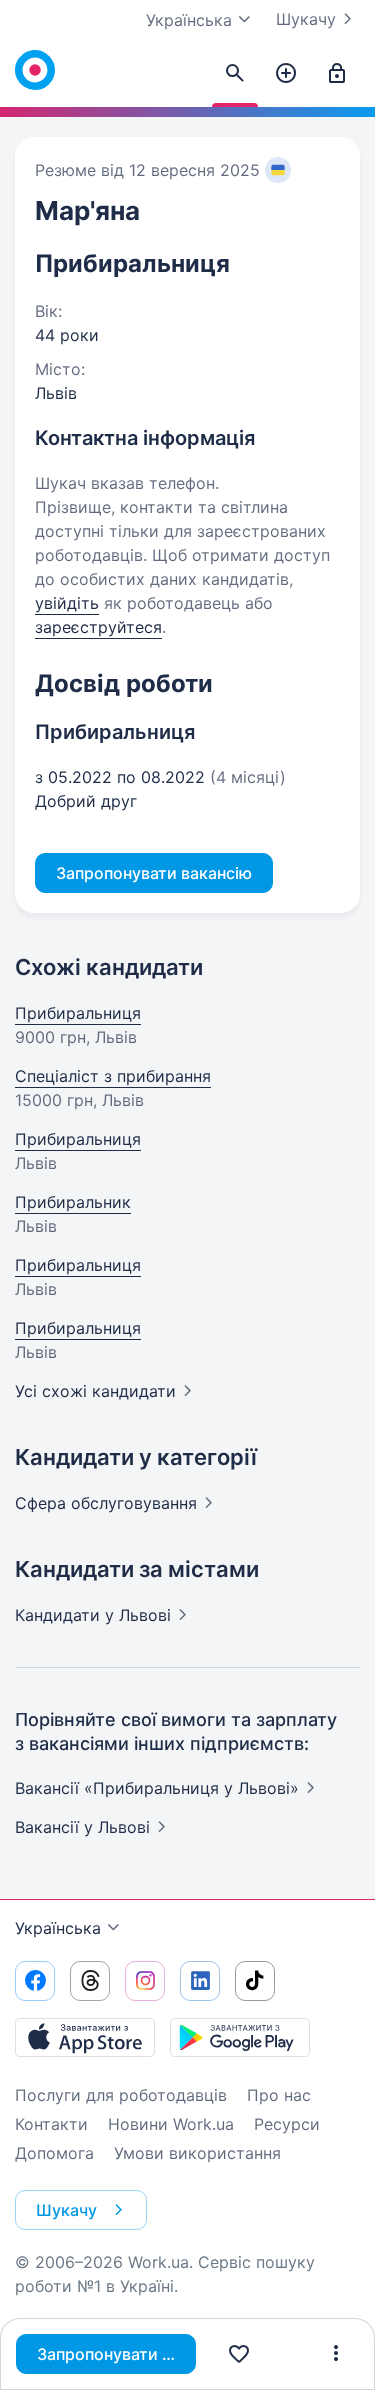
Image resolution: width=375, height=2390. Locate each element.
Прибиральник (73, 1202)
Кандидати (93, 1615)
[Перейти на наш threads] (90, 1981)
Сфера (106, 1503)
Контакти (51, 2124)
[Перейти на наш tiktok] (255, 1981)
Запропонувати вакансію (116, 2354)
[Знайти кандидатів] (235, 74)
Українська (58, 1928)
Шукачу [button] (66, 2210)
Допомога (54, 2153)
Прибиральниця (78, 1013)
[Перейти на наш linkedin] (200, 1981)
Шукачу (306, 19)
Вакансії (82, 1827)
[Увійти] (337, 74)
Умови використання (197, 2153)
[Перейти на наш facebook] (35, 1981)
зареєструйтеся (98, 627)
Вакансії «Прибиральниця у (157, 1788)
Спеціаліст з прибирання (113, 1076)
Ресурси (287, 2124)
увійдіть (67, 603)
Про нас (279, 2095)
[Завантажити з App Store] (85, 2037)
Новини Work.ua (171, 2124)
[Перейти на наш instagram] (145, 1981)
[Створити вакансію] (286, 74)
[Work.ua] (35, 70)
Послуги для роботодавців (121, 2095)
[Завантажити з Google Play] (240, 2037)
